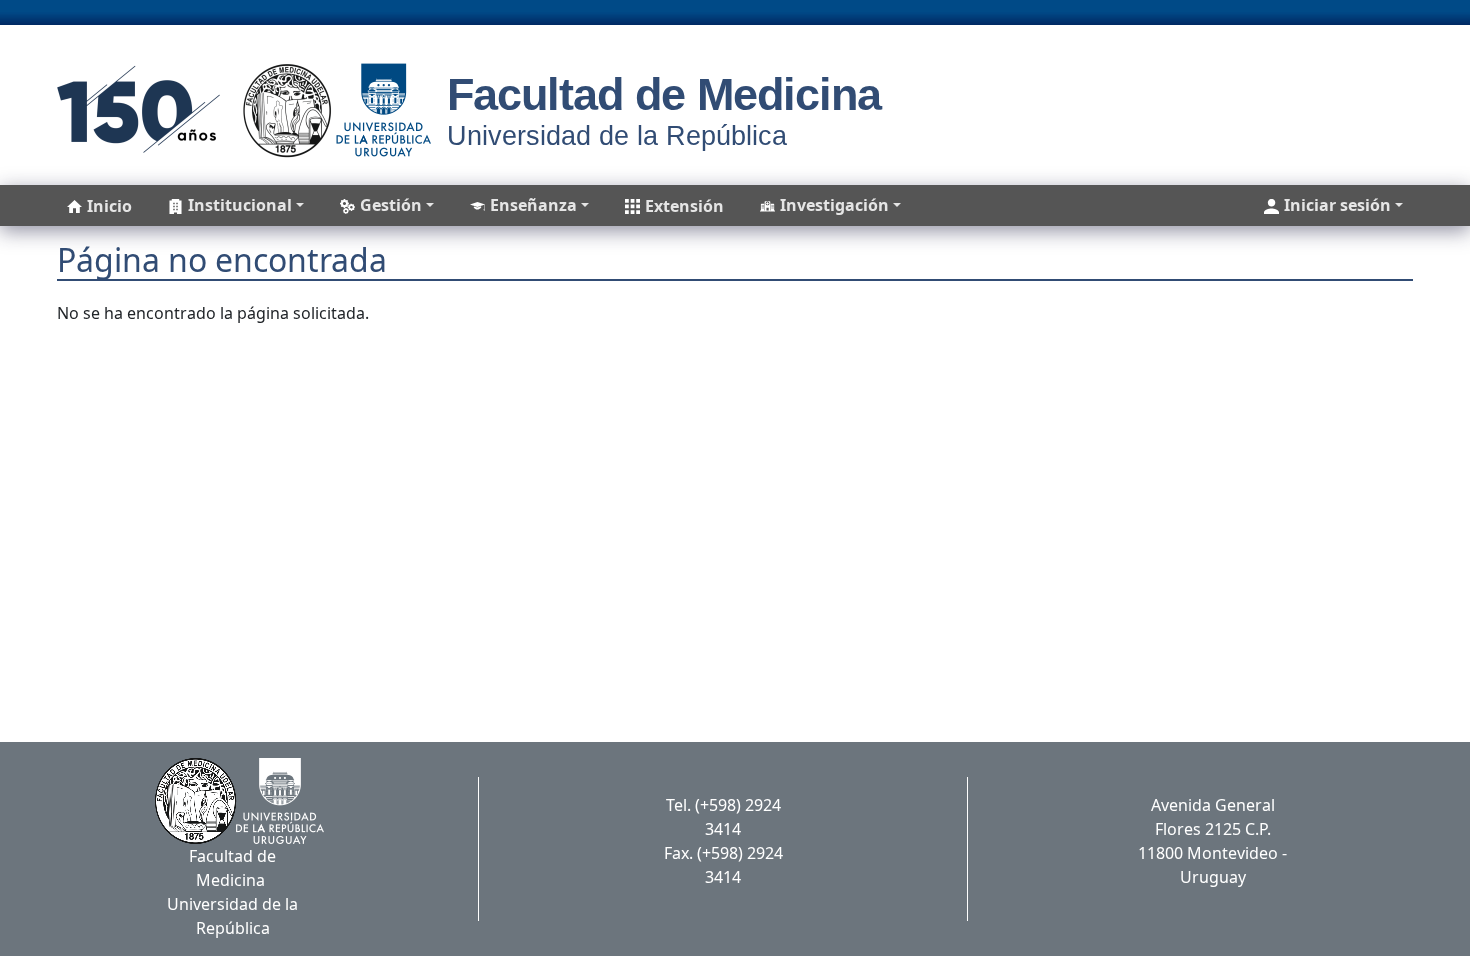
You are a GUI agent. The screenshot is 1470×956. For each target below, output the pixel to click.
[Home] (237, 110)
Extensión (684, 206)
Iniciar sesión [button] (1337, 205)
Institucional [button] (240, 205)
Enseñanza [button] (533, 205)
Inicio (109, 206)
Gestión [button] (391, 205)
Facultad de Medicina (664, 94)
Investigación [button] (834, 205)
